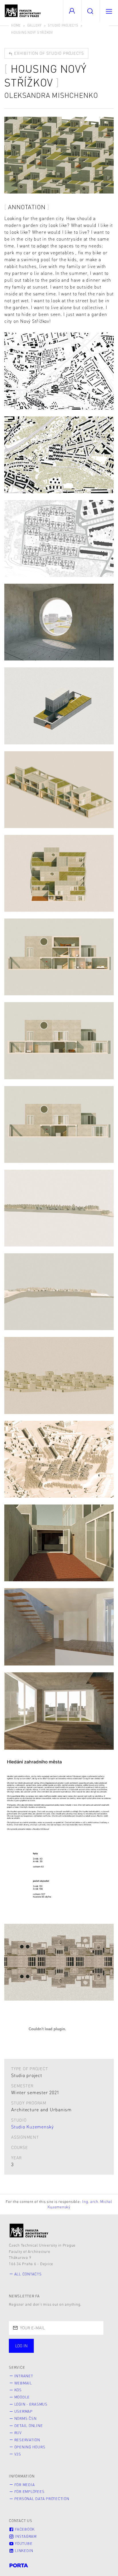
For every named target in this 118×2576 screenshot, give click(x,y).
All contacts (28, 2274)
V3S (18, 2454)
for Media (25, 2485)
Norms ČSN (25, 2418)
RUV (18, 2433)
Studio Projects (63, 25)
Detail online (29, 2426)
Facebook (24, 2529)
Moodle (22, 2397)
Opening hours (30, 2447)
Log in (21, 2346)
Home (16, 25)
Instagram (25, 2536)
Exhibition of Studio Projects (48, 53)
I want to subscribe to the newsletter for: (55, 2346)
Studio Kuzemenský (33, 2127)
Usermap (23, 2411)
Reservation (27, 2440)
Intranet (24, 2376)
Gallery (35, 25)
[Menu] (109, 11)
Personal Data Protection (42, 2499)
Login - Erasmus (31, 2404)
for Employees (29, 2492)
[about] (29, 2230)
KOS (18, 2390)
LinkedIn (23, 2551)
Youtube (23, 2543)
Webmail (23, 2383)
